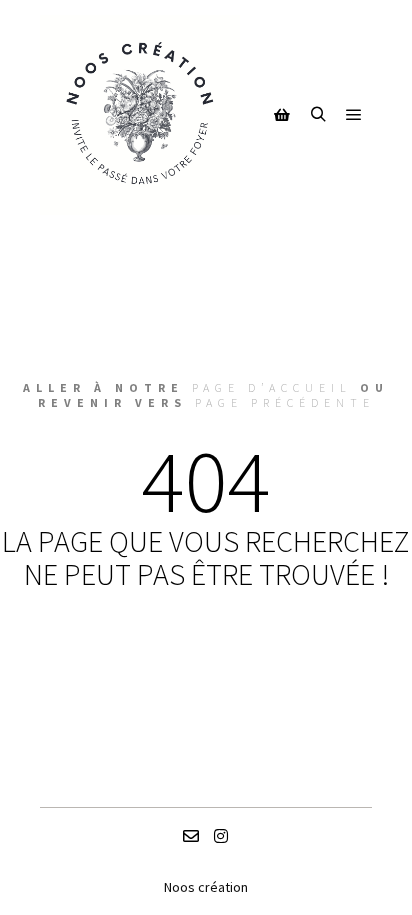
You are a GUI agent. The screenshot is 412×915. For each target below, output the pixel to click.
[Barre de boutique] (282, 115)
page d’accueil (272, 387)
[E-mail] (191, 836)
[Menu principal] (354, 115)
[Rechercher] (318, 115)
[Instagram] (221, 836)
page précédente (285, 402)
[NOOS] (140, 115)
